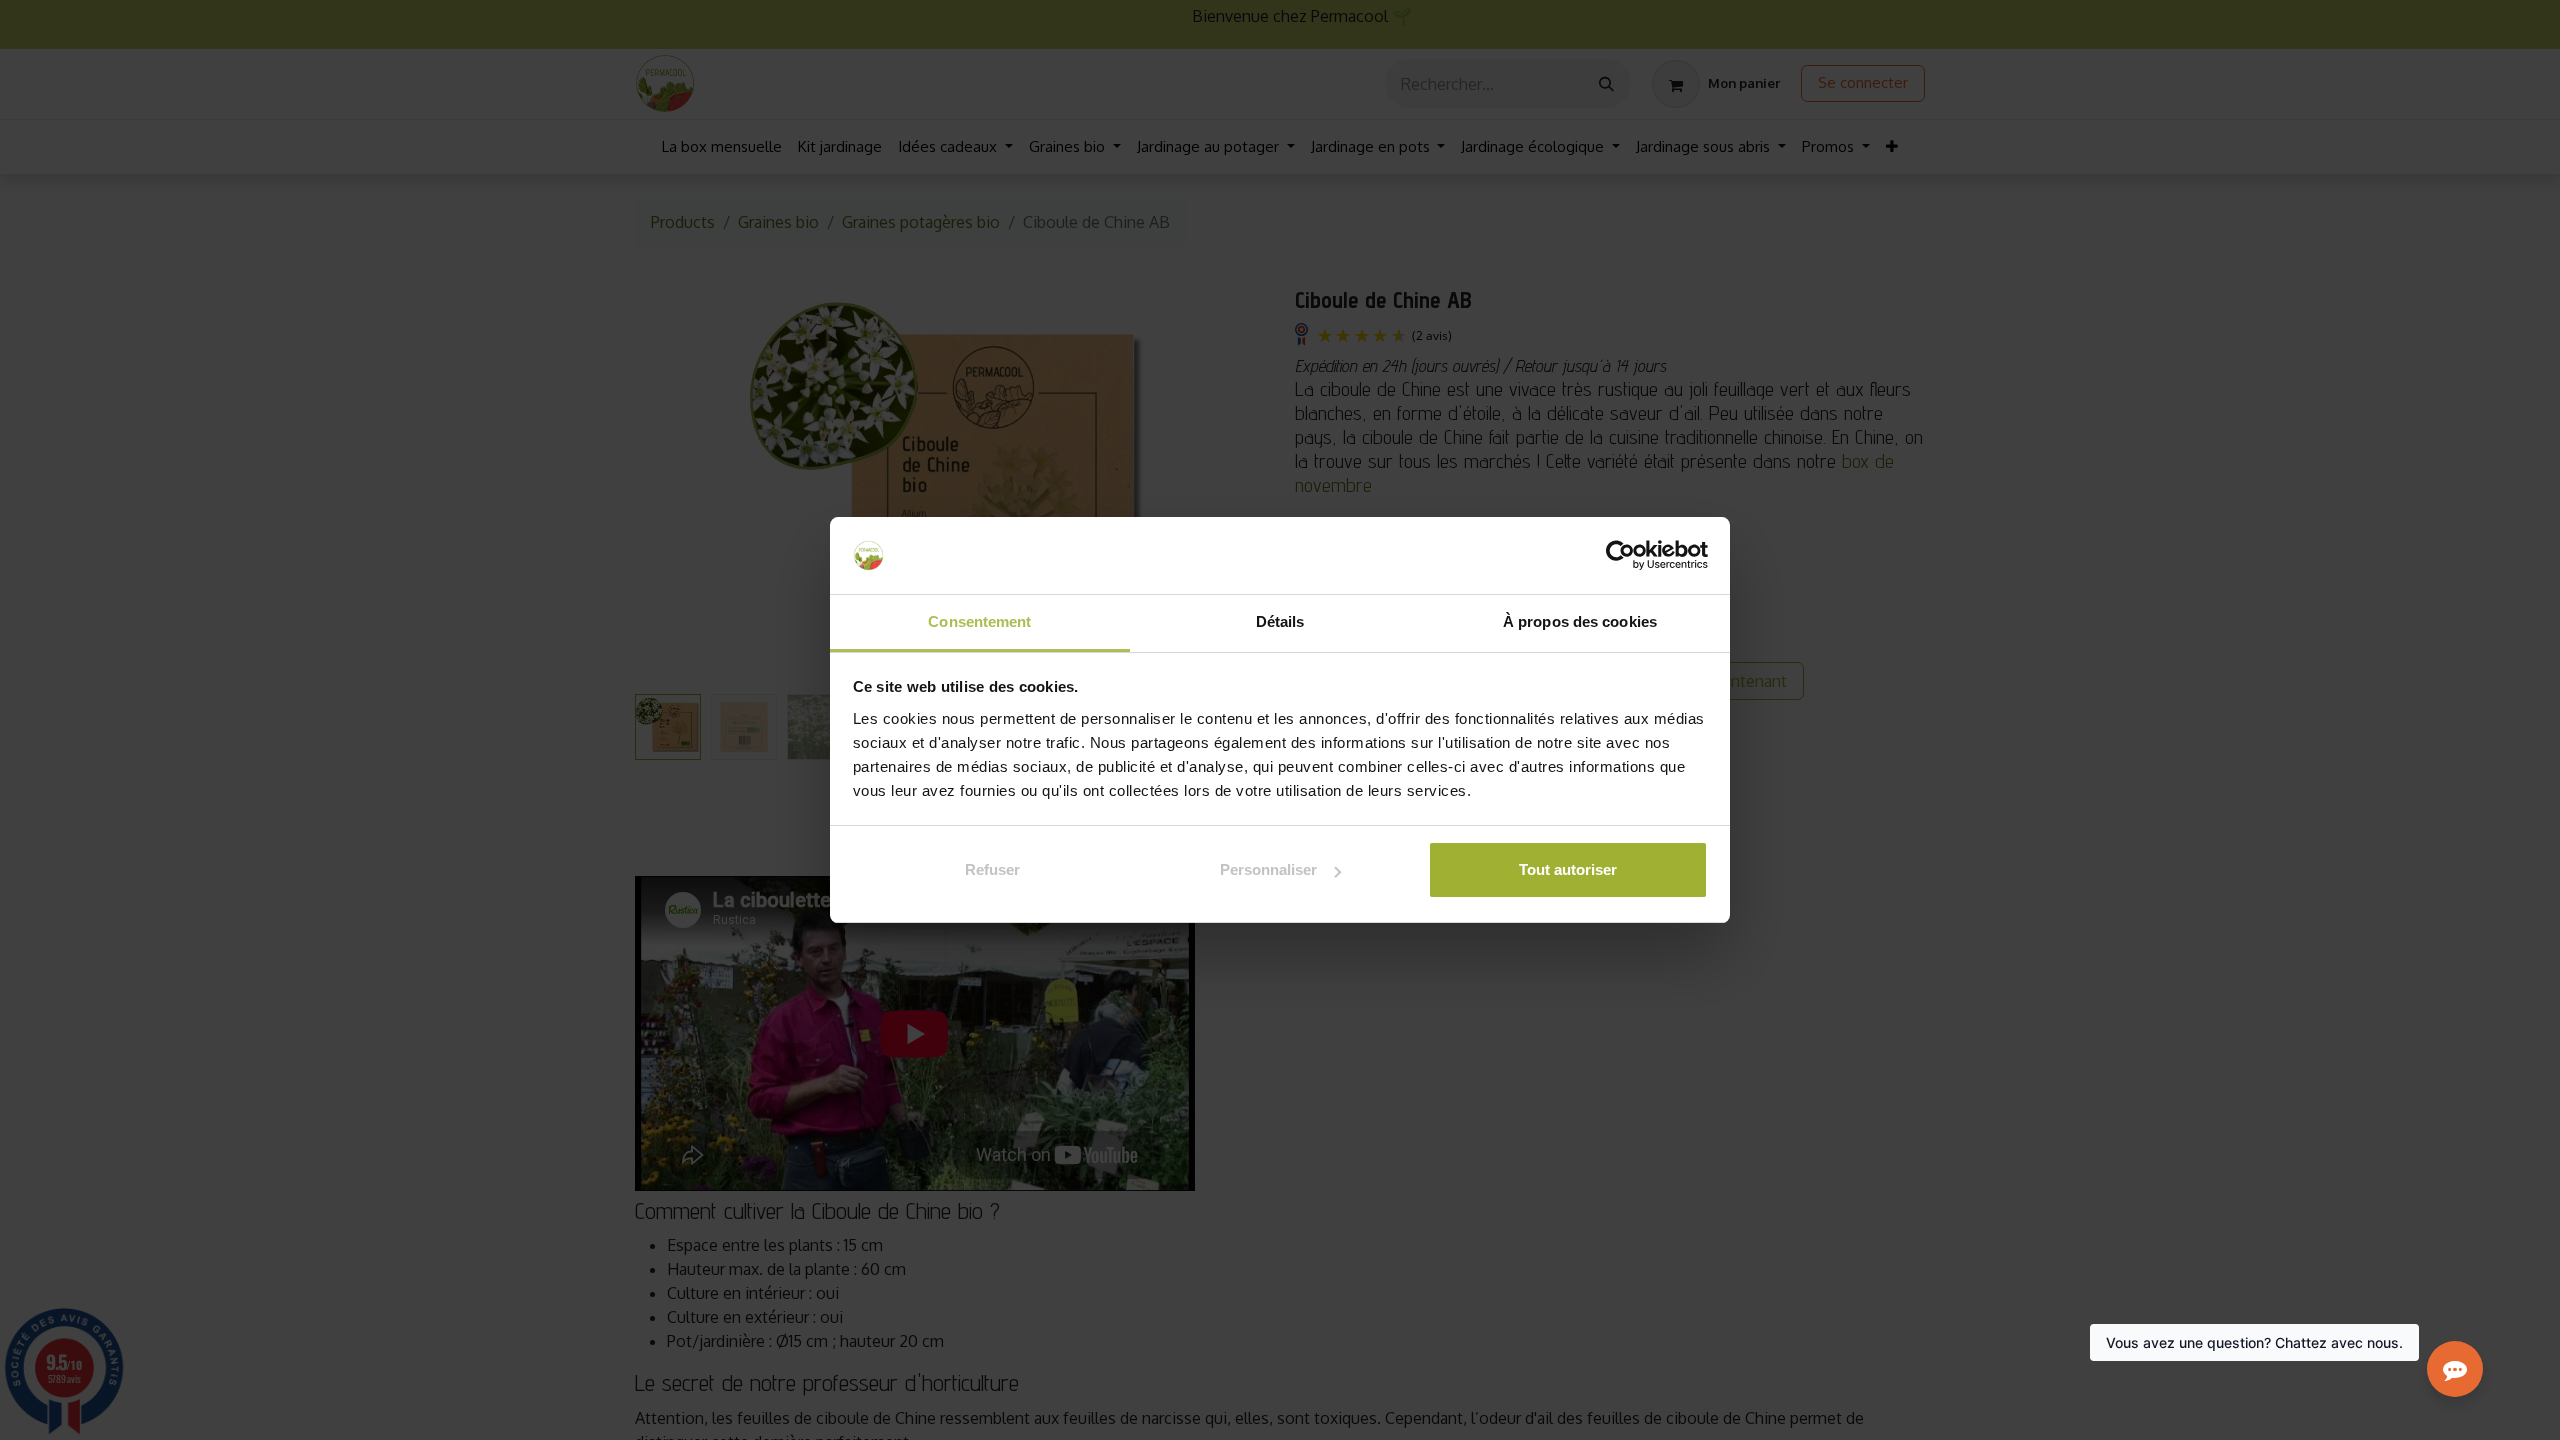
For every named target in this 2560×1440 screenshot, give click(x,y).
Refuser (992, 869)
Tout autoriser (1568, 869)
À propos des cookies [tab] (1580, 621)
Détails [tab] (1280, 621)
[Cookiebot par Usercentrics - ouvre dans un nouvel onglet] (1620, 556)
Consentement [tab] (979, 621)
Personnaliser (1268, 869)
